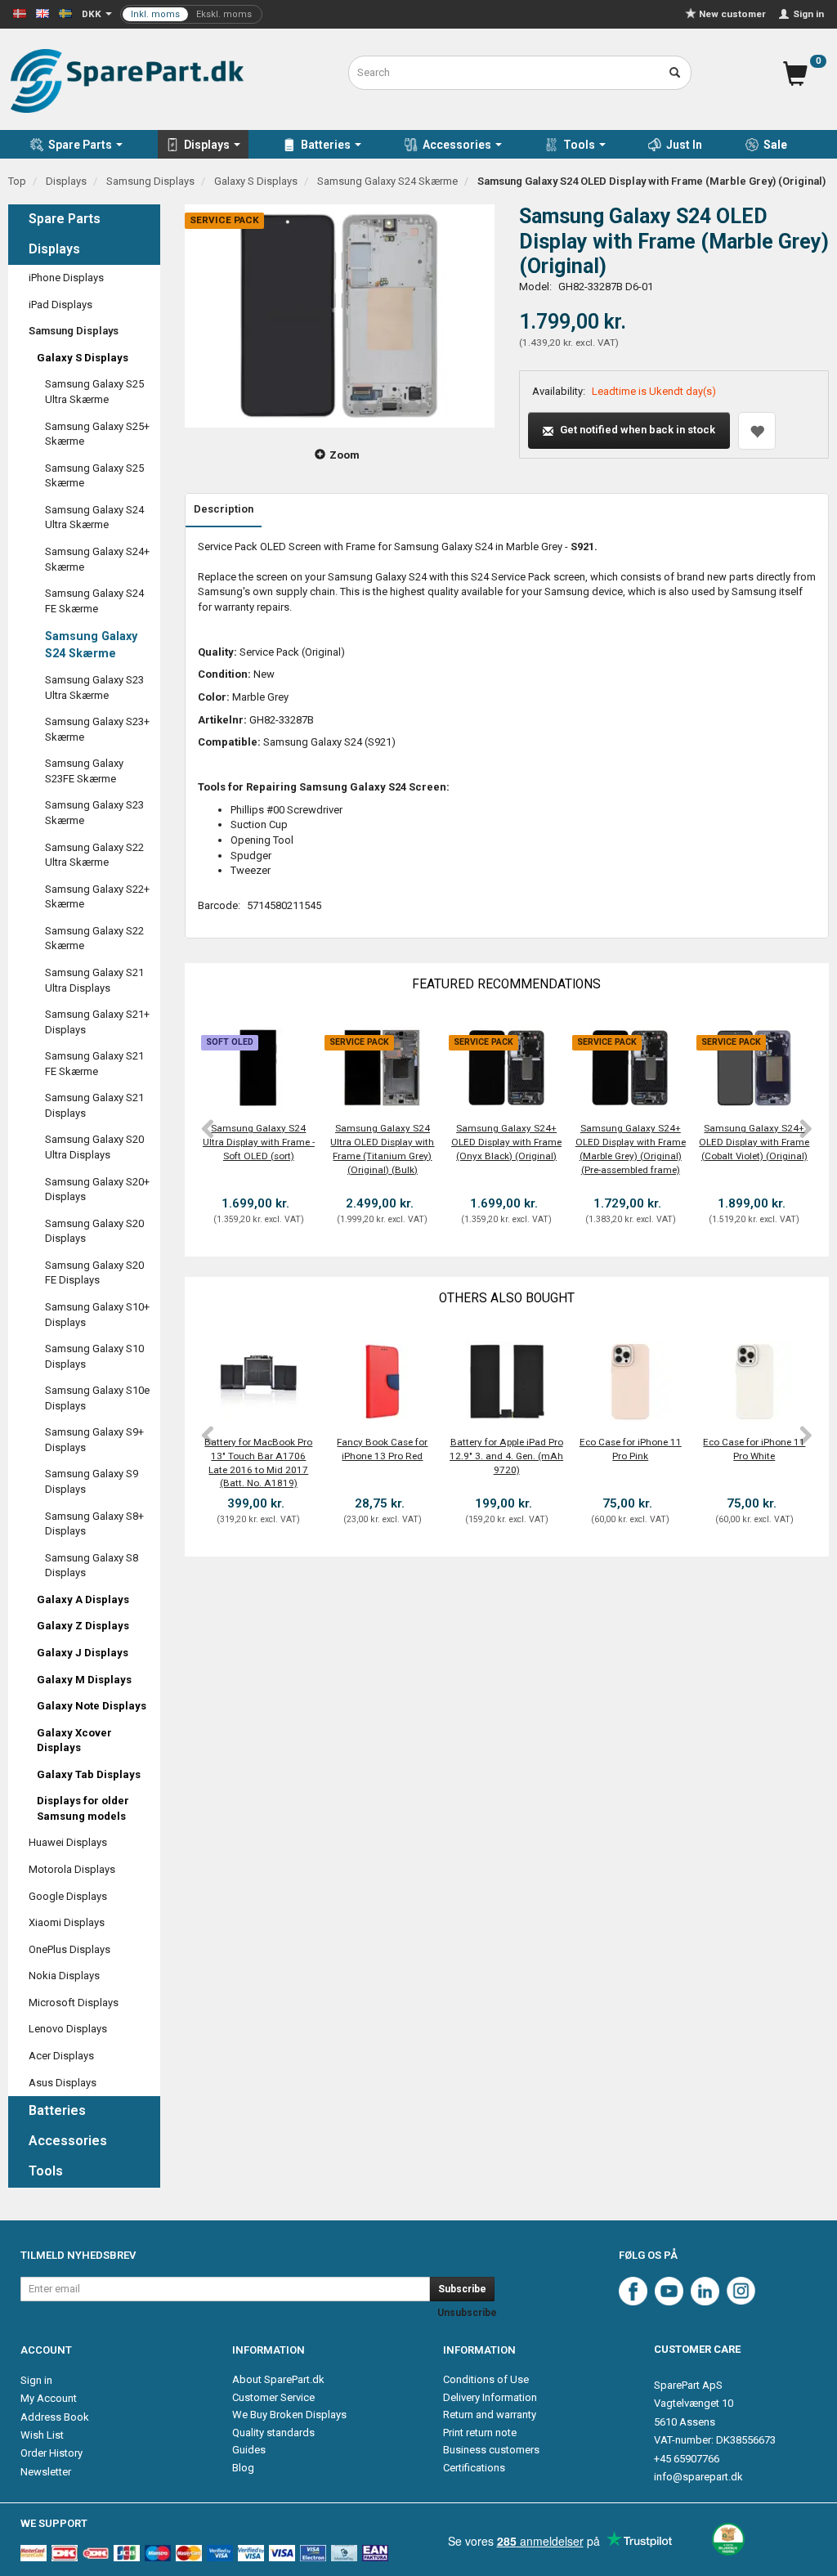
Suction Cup (259, 824)
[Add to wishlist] (757, 431)
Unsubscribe (467, 2313)
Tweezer (251, 870)
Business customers (491, 2450)
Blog (243, 2468)
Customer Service (273, 2397)
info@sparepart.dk (698, 2477)
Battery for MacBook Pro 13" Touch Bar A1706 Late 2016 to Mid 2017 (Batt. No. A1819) (258, 1463)
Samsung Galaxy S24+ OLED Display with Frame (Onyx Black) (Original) (506, 1142)
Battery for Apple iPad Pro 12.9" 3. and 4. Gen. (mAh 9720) (506, 1456)
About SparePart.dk (278, 2379)
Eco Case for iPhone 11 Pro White (754, 1449)
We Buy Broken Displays (289, 2415)
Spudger (251, 856)
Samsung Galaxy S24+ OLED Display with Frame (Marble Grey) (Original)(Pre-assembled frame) (631, 1149)
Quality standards (273, 2433)
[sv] (65, 13)
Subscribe (462, 2289)
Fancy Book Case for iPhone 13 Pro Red (382, 1449)
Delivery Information (490, 2397)
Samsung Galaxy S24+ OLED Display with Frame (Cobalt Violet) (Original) (754, 1142)
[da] (20, 13)
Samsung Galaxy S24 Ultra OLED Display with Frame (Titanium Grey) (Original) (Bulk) (382, 1149)
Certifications (474, 2468)
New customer (732, 14)
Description (224, 509)
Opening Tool (262, 840)
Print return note (480, 2433)
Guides (249, 2450)
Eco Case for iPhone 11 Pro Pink (631, 1449)
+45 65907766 (687, 2459)
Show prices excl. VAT (191, 14)
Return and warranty (490, 2415)
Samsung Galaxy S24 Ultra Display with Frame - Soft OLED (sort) (259, 1142)
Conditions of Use (486, 2379)
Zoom (345, 455)
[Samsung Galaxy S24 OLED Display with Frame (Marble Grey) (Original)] (340, 316)
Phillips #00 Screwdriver (286, 810)
